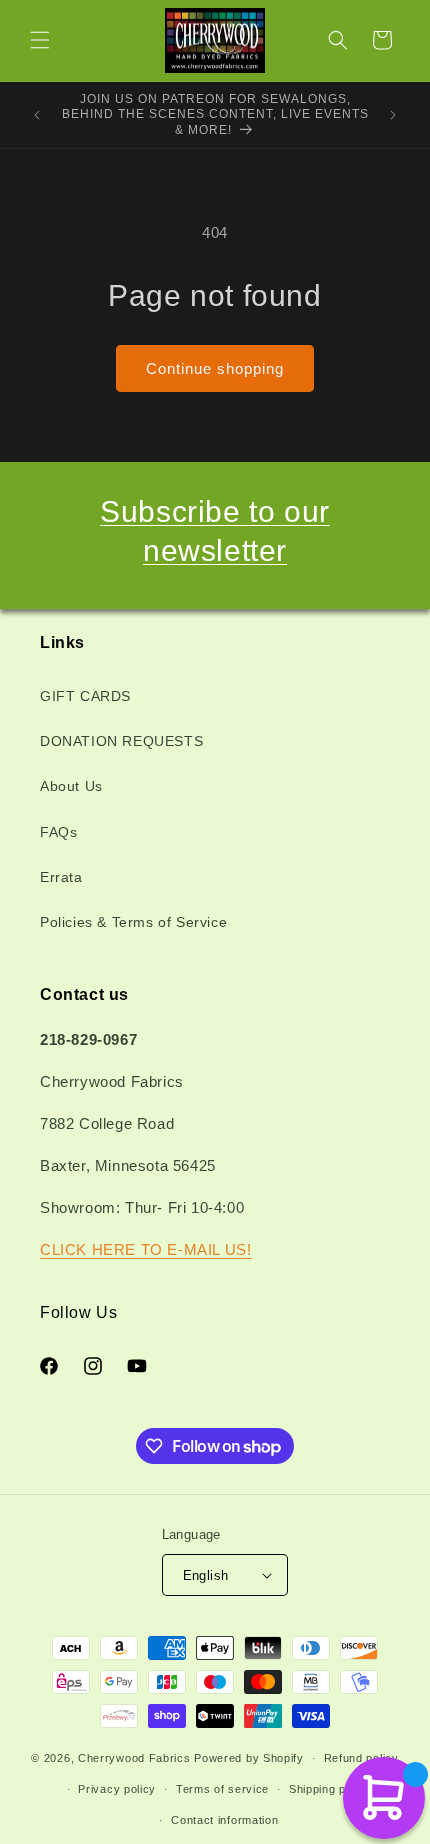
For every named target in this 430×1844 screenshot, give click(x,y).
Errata (61, 877)
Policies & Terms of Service (133, 922)
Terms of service (222, 1789)
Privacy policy (117, 1789)
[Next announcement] (393, 115)
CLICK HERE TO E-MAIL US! (145, 1249)
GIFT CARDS (85, 696)
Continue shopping (215, 368)
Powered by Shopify (249, 1758)
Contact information (224, 1820)
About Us (71, 786)
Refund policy (361, 1758)
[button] (40, 40)
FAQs (58, 832)
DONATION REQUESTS (121, 741)
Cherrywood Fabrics (134, 1758)
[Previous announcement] (37, 115)
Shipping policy (330, 1789)
